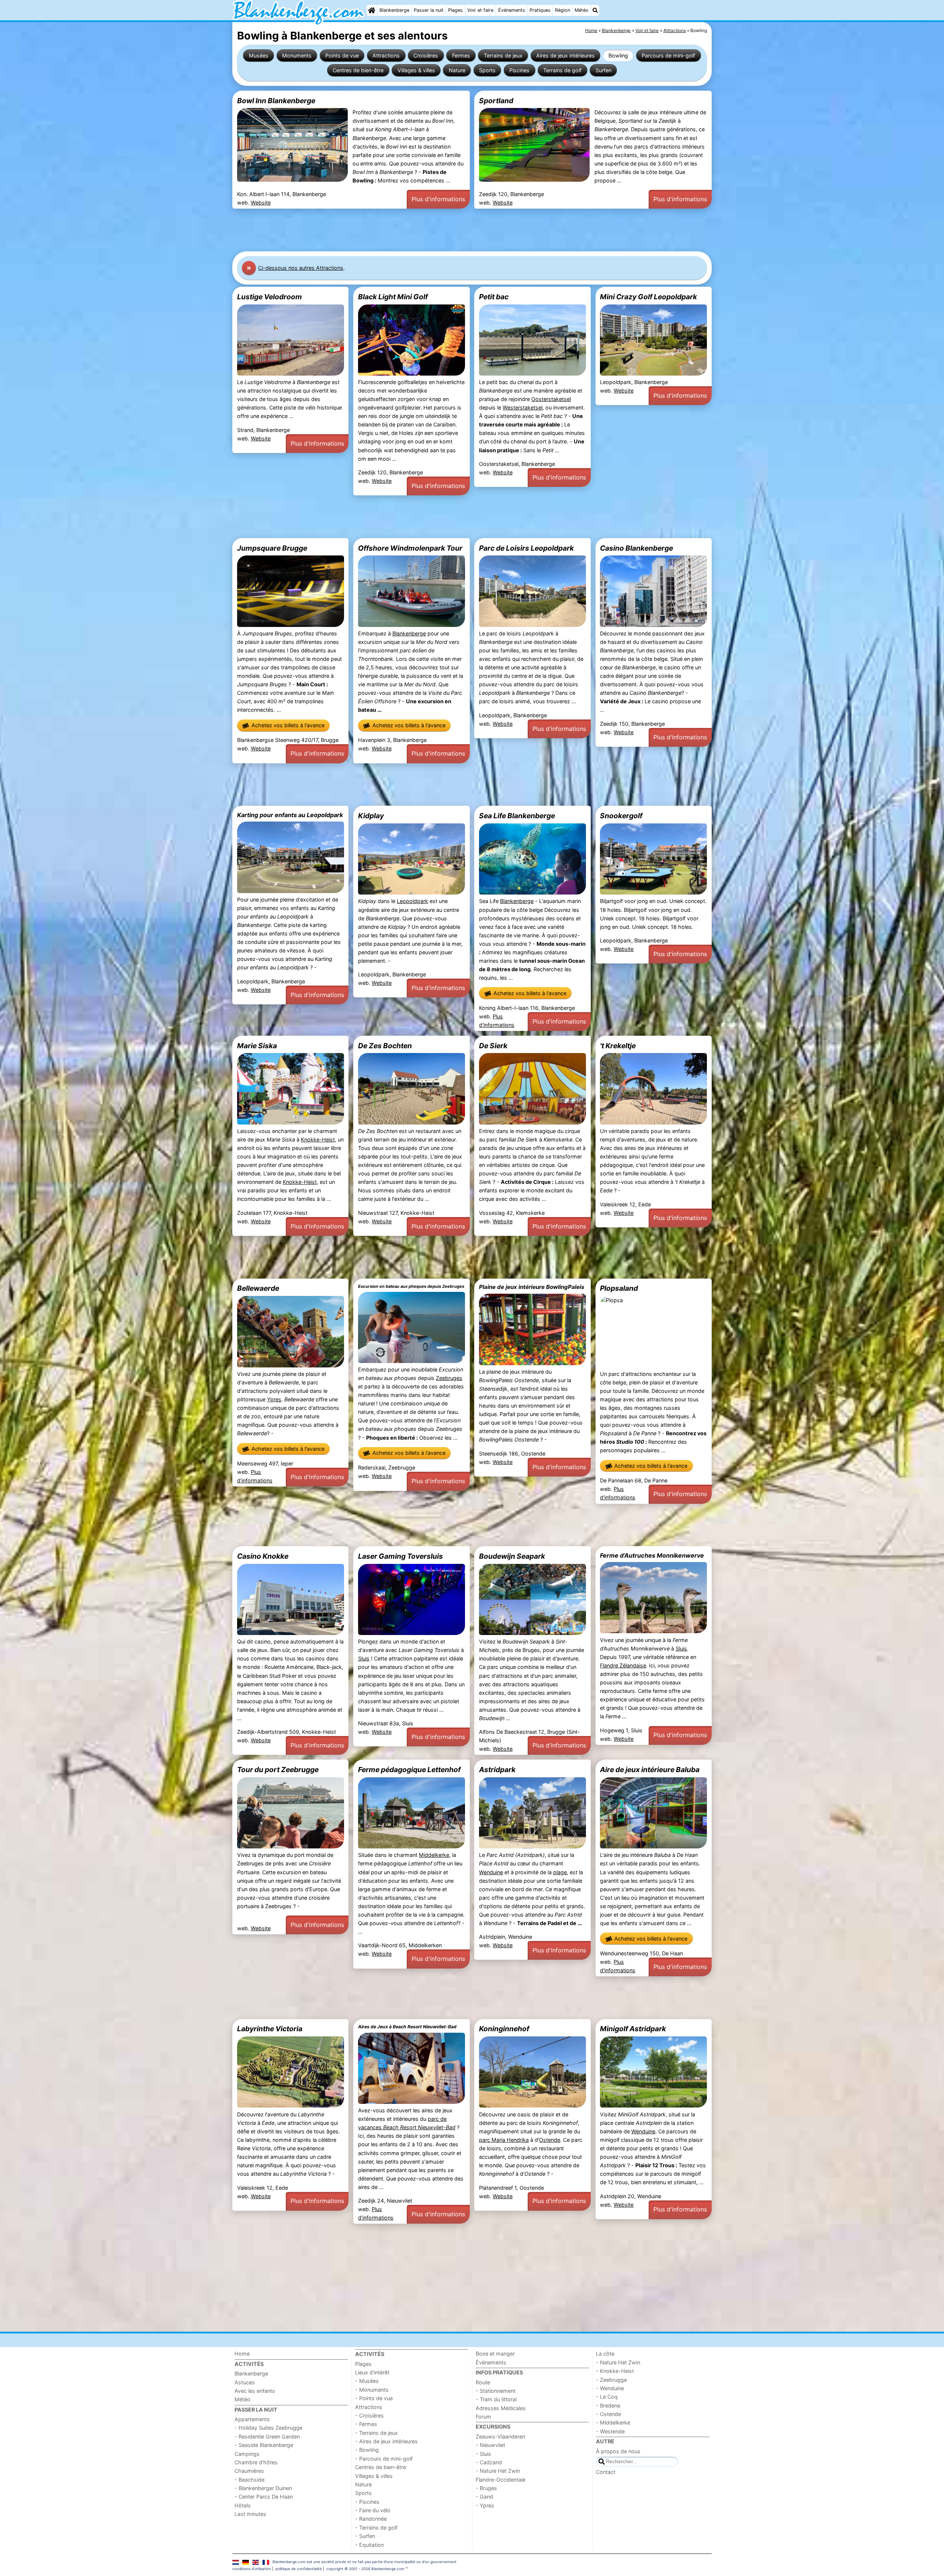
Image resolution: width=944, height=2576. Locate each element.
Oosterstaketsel (551, 399)
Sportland (496, 101)
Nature (457, 70)
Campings (247, 2454)
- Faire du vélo (373, 2510)
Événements (512, 10)
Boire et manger (495, 2354)
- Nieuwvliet (490, 2445)
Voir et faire (480, 10)
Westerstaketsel (523, 407)
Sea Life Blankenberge (517, 816)
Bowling (618, 55)
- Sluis (483, 2454)
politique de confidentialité (299, 2569)
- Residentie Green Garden (267, 2436)
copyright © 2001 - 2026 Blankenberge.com (365, 2569)
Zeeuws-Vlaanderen (500, 2436)
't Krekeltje (618, 1046)
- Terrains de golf (376, 2528)
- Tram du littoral (496, 2399)
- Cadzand (489, 2462)
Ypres (274, 1399)
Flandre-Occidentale (501, 2480)
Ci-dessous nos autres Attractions (301, 268)
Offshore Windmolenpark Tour (410, 548)
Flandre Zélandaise (623, 1665)
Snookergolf (621, 816)
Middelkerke (434, 1855)
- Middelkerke (613, 2422)
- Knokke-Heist (615, 2371)
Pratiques (540, 10)
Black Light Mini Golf (393, 297)
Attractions (386, 55)
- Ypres (485, 2505)
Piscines (519, 70)
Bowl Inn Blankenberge (276, 101)
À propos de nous (618, 2451)
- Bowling (367, 2450)
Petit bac (494, 297)
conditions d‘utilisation (252, 2569)
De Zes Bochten (385, 1046)
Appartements (252, 2419)
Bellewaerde (258, 1288)
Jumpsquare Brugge (272, 548)
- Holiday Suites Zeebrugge (268, 2428)
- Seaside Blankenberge (264, 2445)
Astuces (245, 2382)
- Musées (367, 2381)
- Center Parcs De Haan (264, 2497)
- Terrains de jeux (376, 2433)
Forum (483, 2417)
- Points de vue (374, 2398)
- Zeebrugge (611, 2380)
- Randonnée (371, 2519)
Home (242, 2354)
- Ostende (608, 2414)
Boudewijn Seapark (512, 1556)
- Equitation (369, 2545)
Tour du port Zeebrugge (278, 1770)
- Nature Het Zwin (498, 2471)
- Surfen (365, 2536)
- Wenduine (610, 2388)
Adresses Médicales (501, 2408)
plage (560, 1872)
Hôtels (243, 2505)
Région (563, 10)
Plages (455, 10)
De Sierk (493, 1046)
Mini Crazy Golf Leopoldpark (648, 297)
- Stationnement (496, 2391)
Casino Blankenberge (636, 548)
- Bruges (486, 2488)
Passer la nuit (429, 10)
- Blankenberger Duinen (263, 2488)
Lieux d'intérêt (372, 2372)
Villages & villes (416, 70)
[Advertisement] (454, 230)
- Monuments (372, 2390)
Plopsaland (619, 1288)
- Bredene (608, 2406)
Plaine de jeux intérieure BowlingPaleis (532, 1287)
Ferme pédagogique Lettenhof (409, 1770)
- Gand (484, 2497)
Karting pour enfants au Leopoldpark (290, 815)
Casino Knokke (263, 1556)
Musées (259, 55)
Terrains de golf (562, 70)
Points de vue (342, 55)
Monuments (297, 55)
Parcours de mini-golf (668, 55)
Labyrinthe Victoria (270, 2029)
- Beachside (249, 2480)
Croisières (426, 55)
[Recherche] (595, 10)
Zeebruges (449, 1378)
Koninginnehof (504, 2029)
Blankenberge (394, 10)
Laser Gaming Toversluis (400, 1556)
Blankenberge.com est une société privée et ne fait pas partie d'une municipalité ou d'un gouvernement (365, 2562)
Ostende (550, 2140)
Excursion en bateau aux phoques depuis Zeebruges (411, 1286)
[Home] (372, 10)
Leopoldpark (412, 901)
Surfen (603, 70)
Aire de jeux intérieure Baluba (650, 1770)
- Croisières (369, 2415)
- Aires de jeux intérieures (386, 2441)
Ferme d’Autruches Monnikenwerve (652, 1555)
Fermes (461, 55)
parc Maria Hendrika (504, 2140)
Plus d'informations (438, 199)
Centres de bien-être (358, 70)
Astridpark (497, 1770)
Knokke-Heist (318, 1139)
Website (261, 203)
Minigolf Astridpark (633, 2029)
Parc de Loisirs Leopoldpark (526, 548)
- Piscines (367, 2502)
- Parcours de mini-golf (384, 2459)
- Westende (610, 2431)
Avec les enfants (255, 2391)
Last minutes (250, 2514)
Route (483, 2382)
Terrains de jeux (503, 55)
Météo (582, 10)
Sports (487, 70)
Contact (606, 2472)
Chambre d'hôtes (256, 2462)
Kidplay (371, 816)
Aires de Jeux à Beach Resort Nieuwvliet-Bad (407, 2027)
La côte (605, 2354)
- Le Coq (607, 2397)
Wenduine (491, 1872)
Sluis (364, 1658)
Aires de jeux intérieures (565, 55)
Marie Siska (257, 1046)
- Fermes (366, 2424)
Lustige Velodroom (270, 297)
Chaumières (249, 2471)
